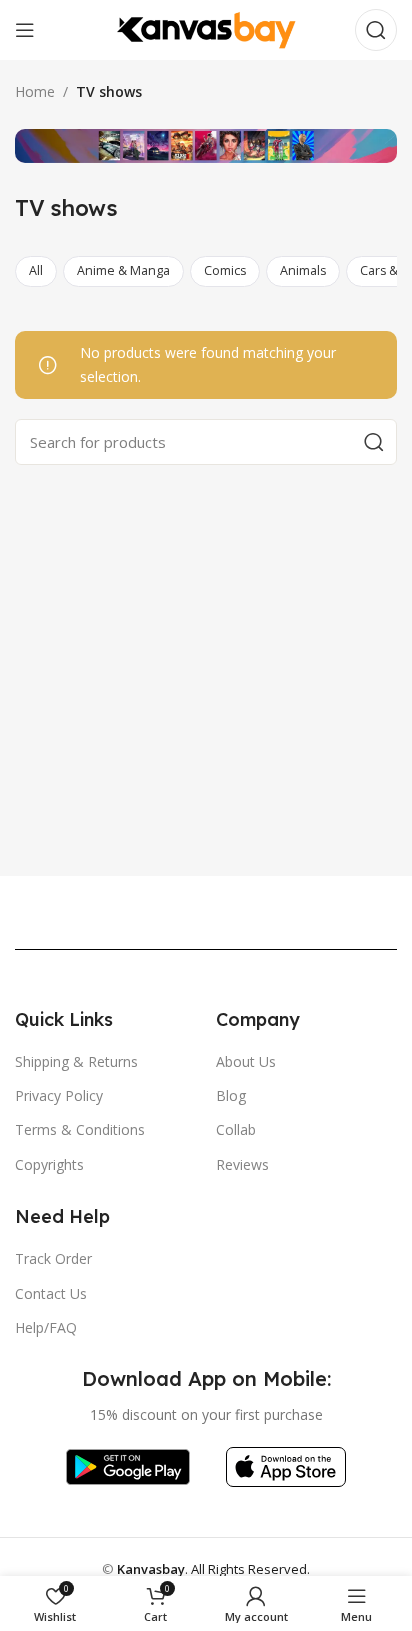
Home (35, 91)
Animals (303, 270)
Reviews (242, 1164)
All (36, 270)
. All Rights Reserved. (213, 1569)
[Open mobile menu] (25, 30)
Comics (225, 270)
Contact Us (51, 1293)
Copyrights (49, 1164)
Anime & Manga (123, 270)
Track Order (53, 1258)
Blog (231, 1095)
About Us (246, 1061)
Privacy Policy (59, 1095)
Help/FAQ (46, 1327)
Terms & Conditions (80, 1129)
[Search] (376, 30)
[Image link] (127, 1465)
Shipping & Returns (76, 1061)
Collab (236, 1129)
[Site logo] (206, 28)
